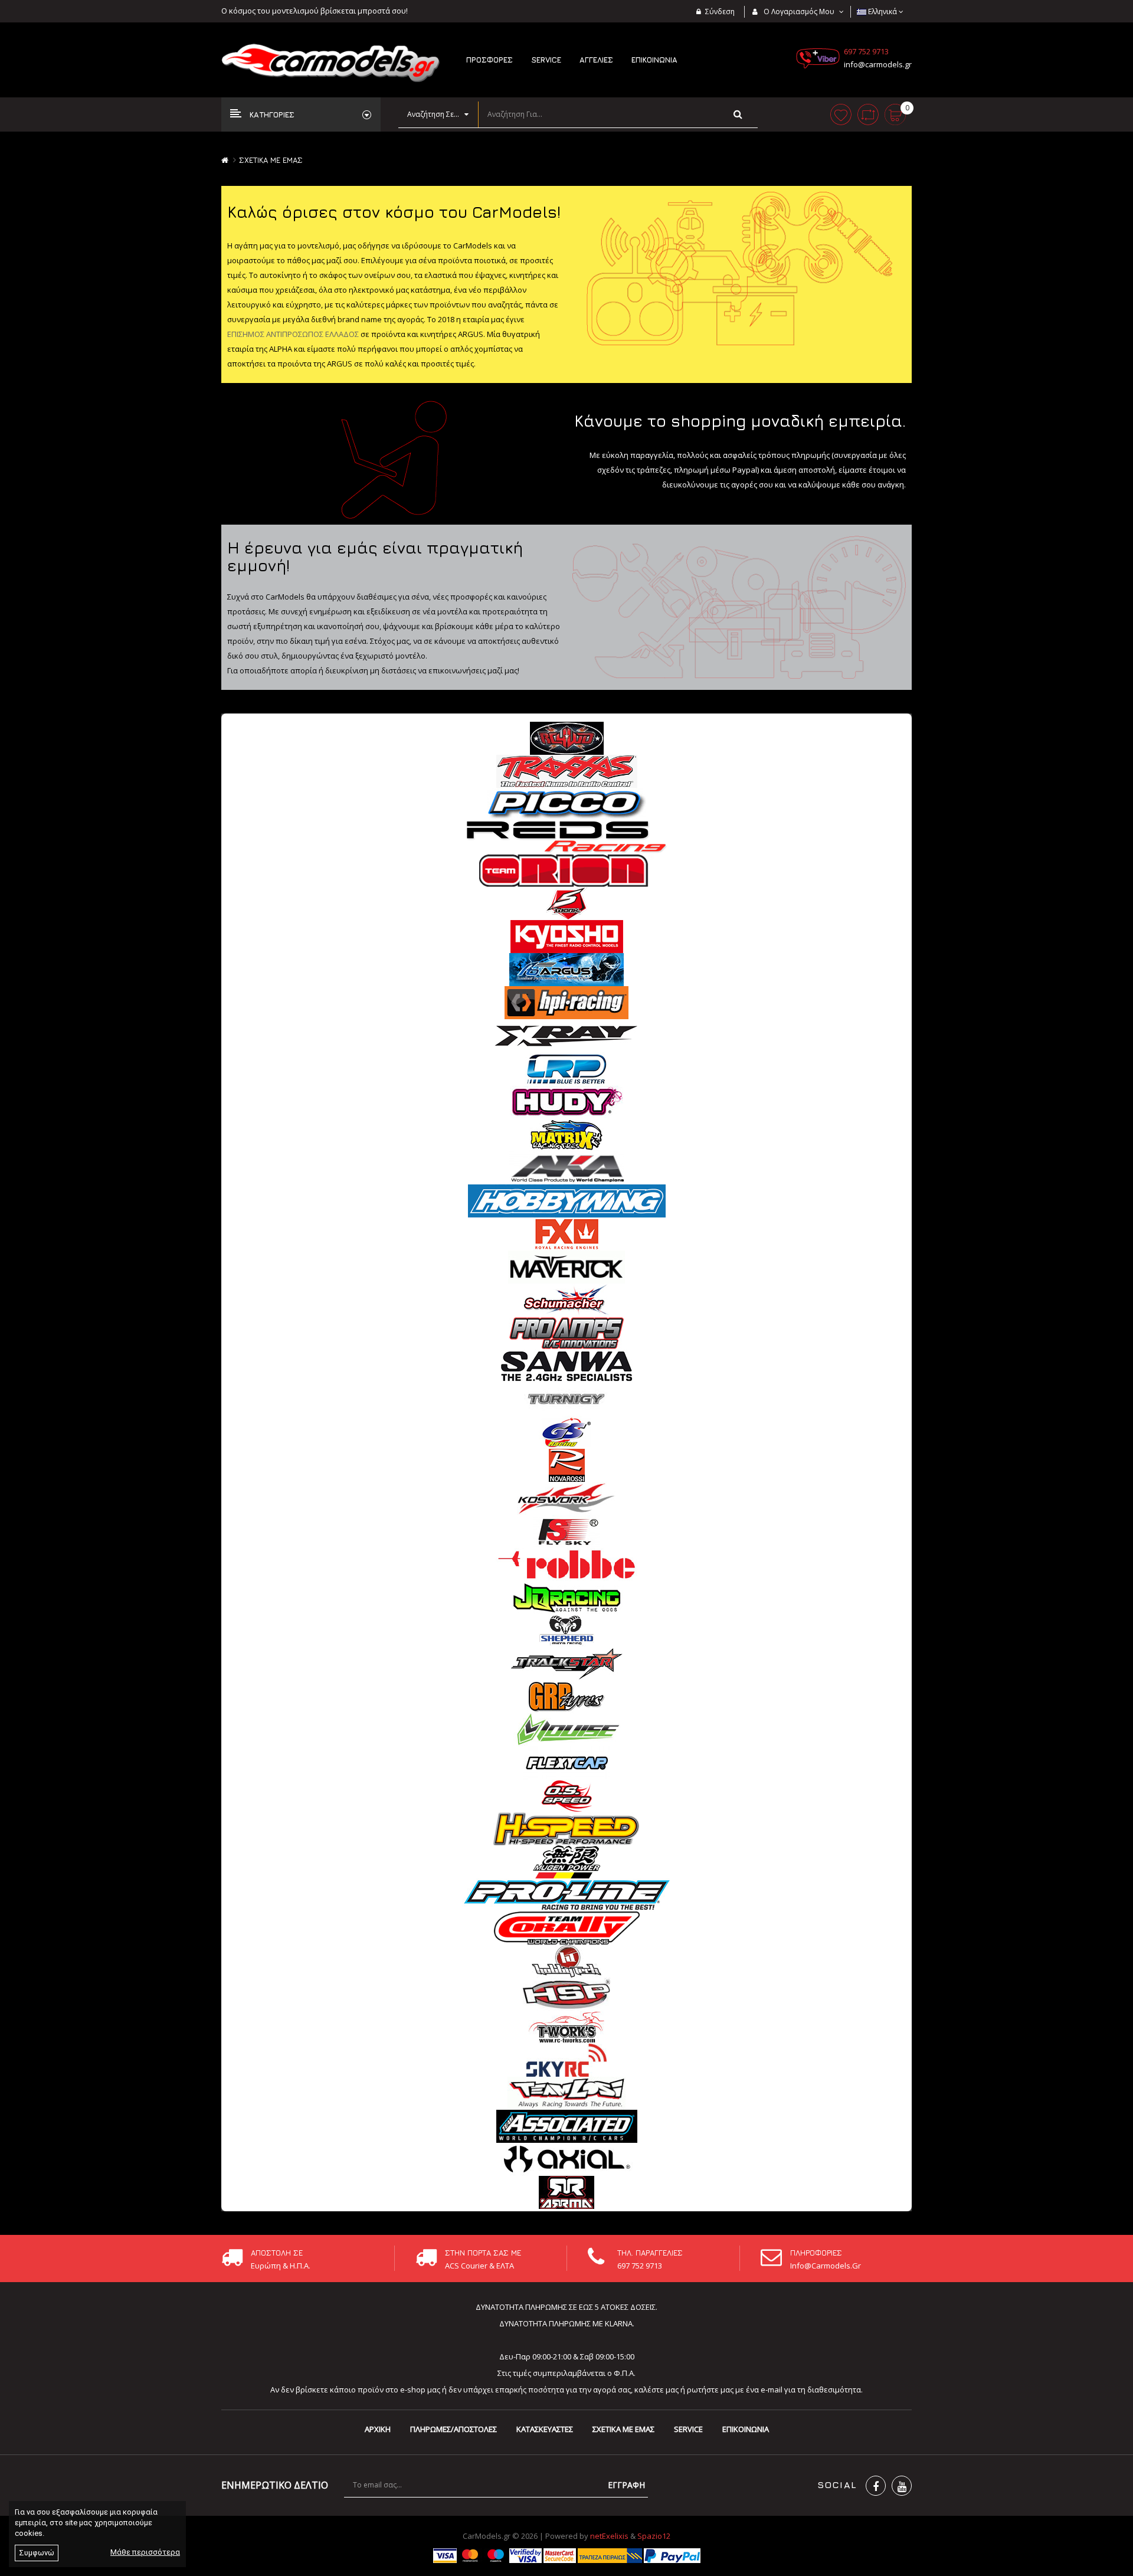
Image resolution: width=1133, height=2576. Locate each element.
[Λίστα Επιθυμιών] (841, 114)
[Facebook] (876, 2486)
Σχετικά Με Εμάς (271, 160)
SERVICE (688, 2429)
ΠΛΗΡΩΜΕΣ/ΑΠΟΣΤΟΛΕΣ (453, 2429)
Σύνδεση (720, 12)
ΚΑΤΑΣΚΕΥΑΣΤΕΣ (545, 2429)
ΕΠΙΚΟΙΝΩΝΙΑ (746, 2429)
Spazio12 (654, 2536)
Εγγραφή (626, 2485)
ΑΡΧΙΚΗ (378, 2429)
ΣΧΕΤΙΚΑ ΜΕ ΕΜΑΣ (623, 2429)
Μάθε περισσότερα (145, 2552)
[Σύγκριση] (868, 114)
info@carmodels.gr (878, 64)
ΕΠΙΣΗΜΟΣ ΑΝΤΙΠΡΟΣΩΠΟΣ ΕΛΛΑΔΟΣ (293, 334)
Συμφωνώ (37, 2553)
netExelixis (609, 2536)
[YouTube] (902, 2486)
